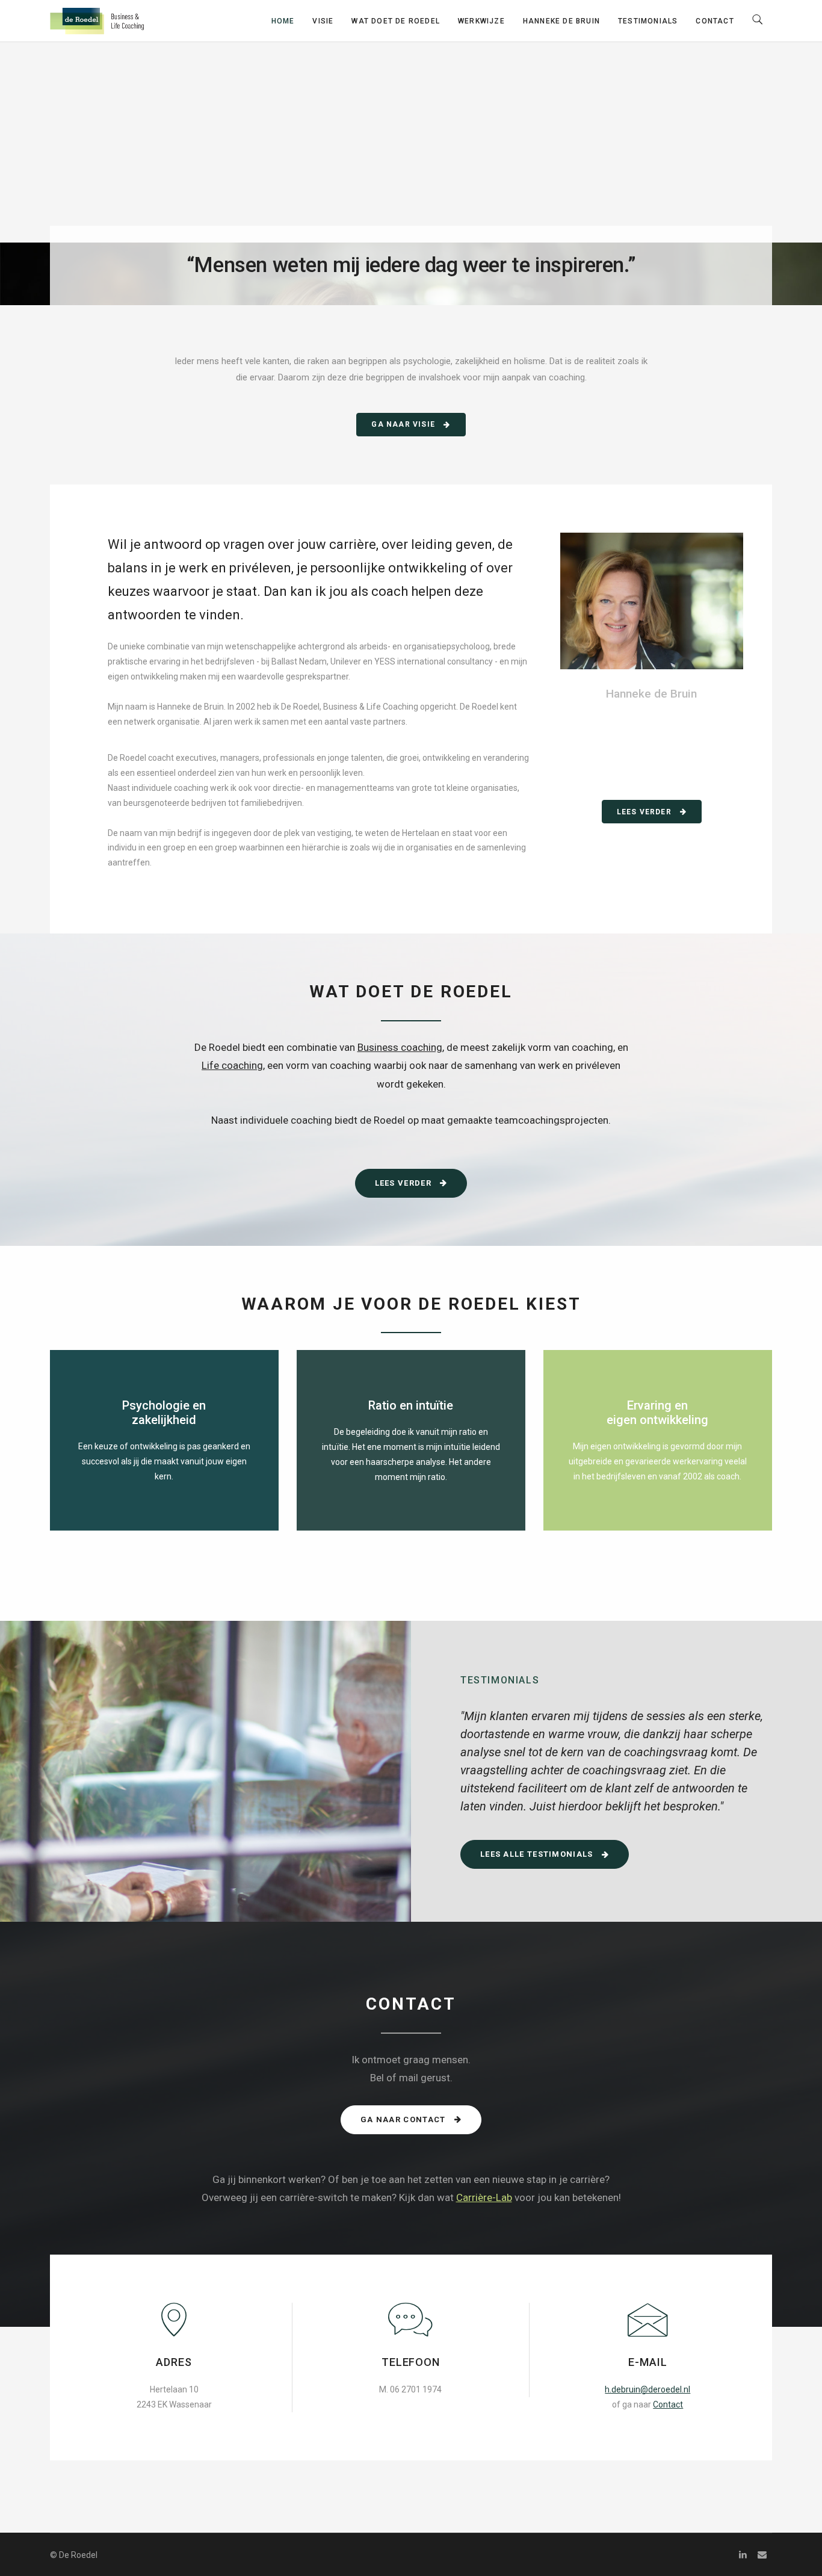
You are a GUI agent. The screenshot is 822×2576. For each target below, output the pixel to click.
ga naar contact (404, 2119)
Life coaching (232, 1065)
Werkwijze (481, 21)
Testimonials (648, 21)
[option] (617, 1770)
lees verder (645, 812)
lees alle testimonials (538, 1854)
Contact (715, 21)
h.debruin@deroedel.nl (647, 2389)
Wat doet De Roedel (396, 21)
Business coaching (400, 1047)
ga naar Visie (404, 424)
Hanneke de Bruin (561, 21)
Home (283, 21)
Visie (323, 21)
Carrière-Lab (484, 2197)
